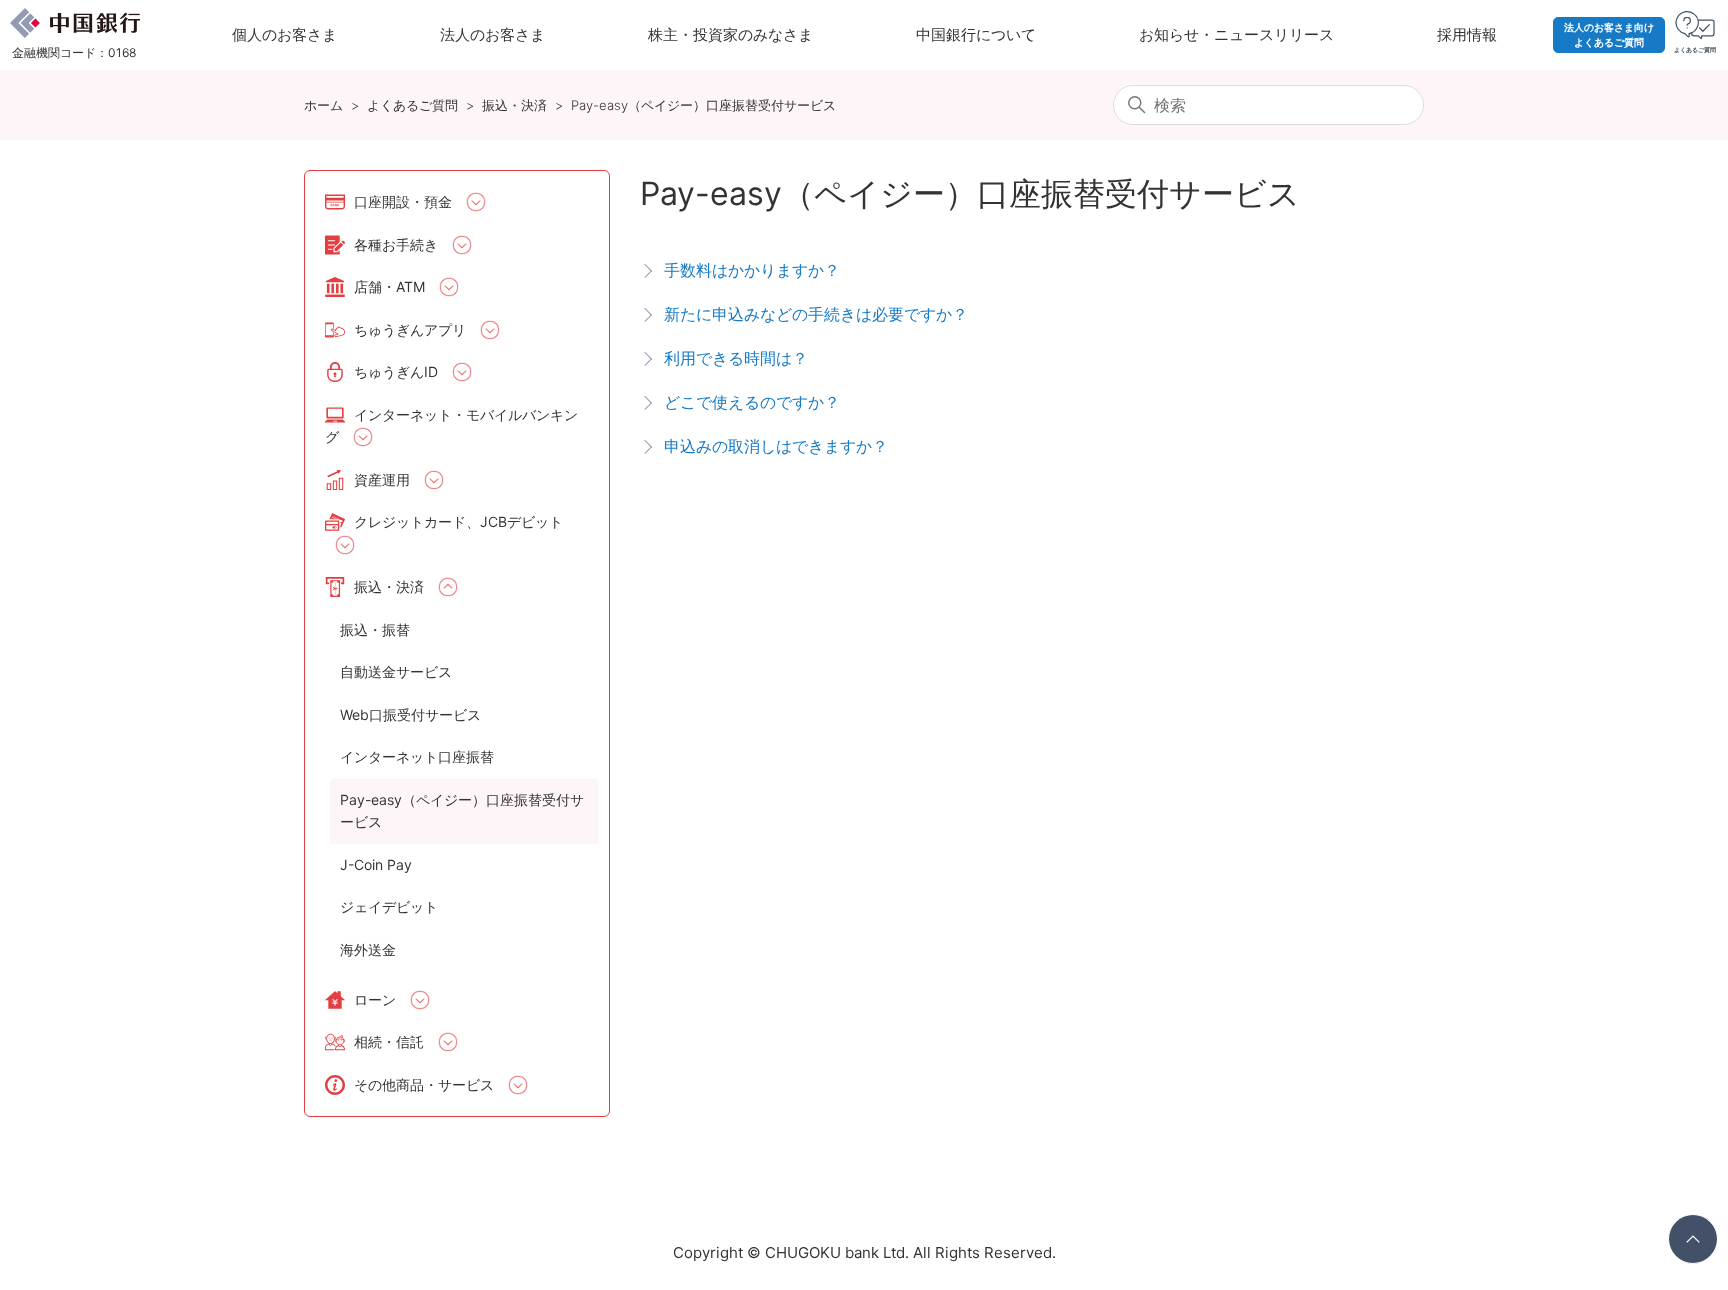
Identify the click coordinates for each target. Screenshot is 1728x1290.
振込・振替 (375, 629)
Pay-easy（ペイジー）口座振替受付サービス (703, 105)
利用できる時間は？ (736, 358)
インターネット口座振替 (417, 756)
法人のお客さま (492, 34)
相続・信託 (389, 1041)
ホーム (323, 105)
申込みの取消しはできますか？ (776, 446)
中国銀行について (976, 34)
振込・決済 (514, 105)
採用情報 (1467, 34)
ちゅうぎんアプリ (410, 329)
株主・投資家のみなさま (730, 34)
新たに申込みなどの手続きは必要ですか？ (816, 314)
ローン (375, 999)
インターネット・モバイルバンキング (451, 426)
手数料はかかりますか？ (752, 270)
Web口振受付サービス (410, 714)
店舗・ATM (389, 286)
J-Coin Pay (376, 864)
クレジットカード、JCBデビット (458, 521)
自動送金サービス (396, 671)
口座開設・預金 (403, 201)
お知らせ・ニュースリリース (1236, 34)
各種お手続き (396, 244)
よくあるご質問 (412, 105)
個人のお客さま (284, 34)
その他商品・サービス (424, 1084)
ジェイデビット (389, 906)
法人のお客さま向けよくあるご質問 (1609, 34)
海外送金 (368, 949)
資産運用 (382, 479)
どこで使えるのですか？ (752, 402)
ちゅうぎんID (396, 371)
